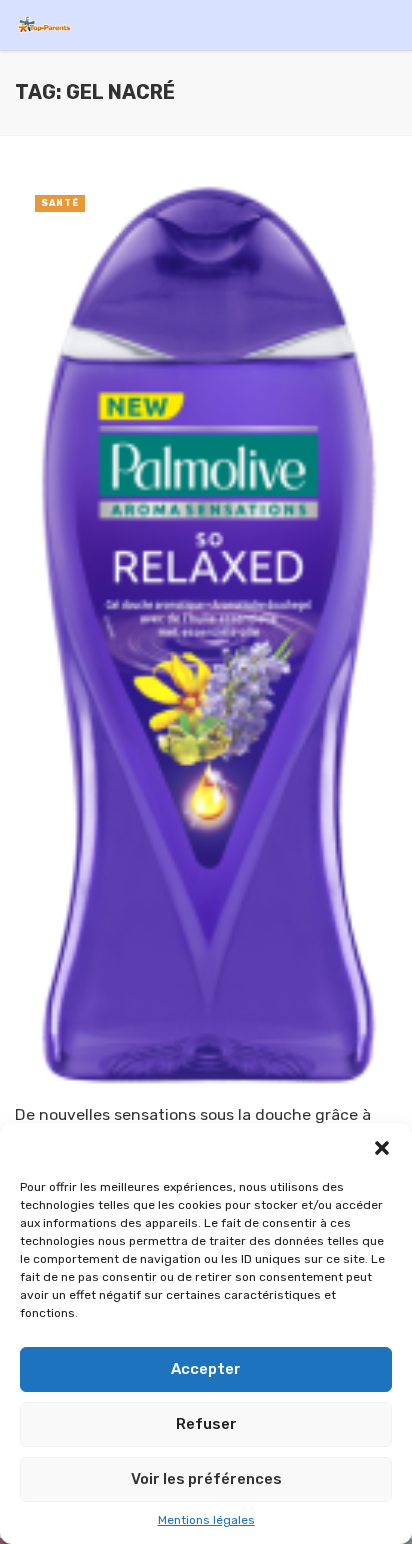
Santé (60, 203)
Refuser (206, 1424)
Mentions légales (206, 1520)
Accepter (206, 1369)
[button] (382, 1148)
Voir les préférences (206, 1479)
